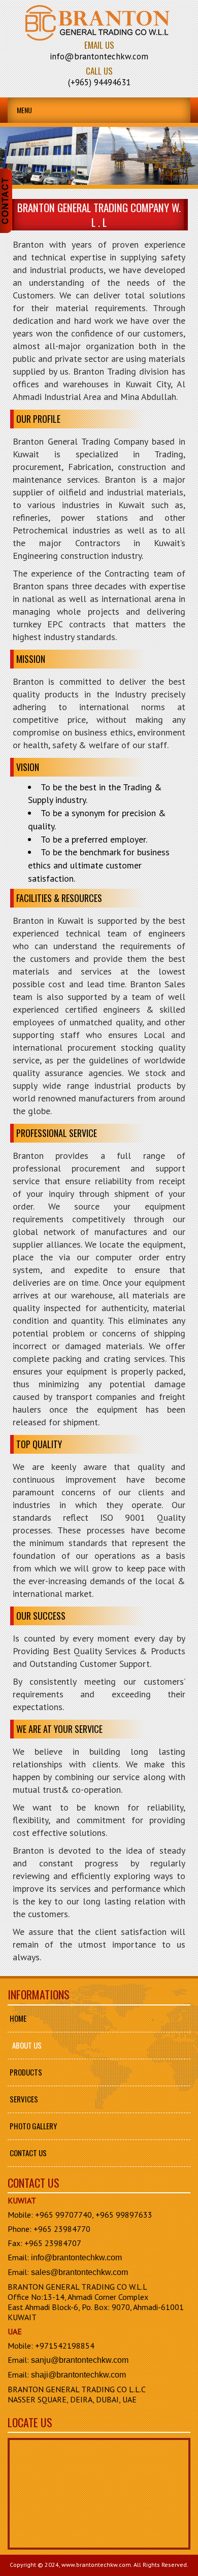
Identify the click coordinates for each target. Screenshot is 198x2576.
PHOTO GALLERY (33, 2126)
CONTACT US (28, 2153)
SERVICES (24, 2099)
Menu (24, 110)
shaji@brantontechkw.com (78, 2375)
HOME (18, 2018)
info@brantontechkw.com (76, 2257)
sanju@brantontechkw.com (80, 2360)
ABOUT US (27, 2045)
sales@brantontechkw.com (79, 2272)
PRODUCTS (26, 2072)
